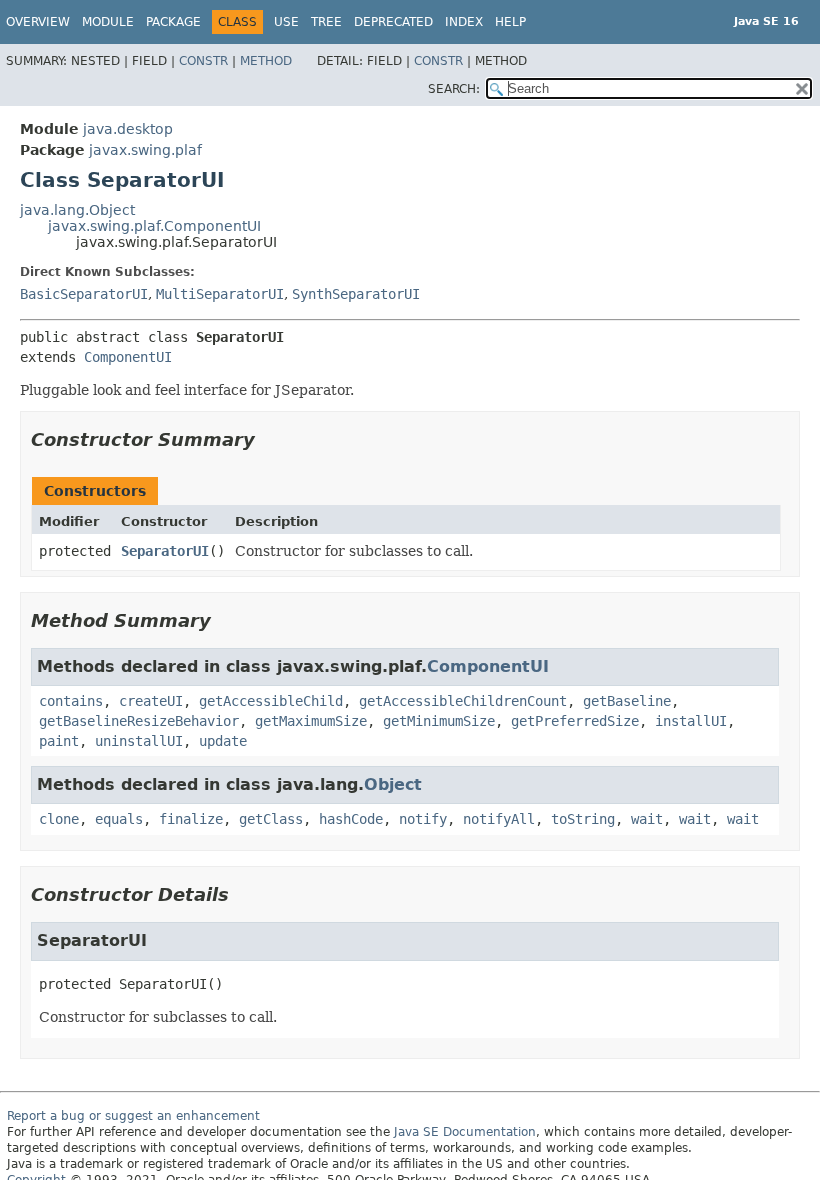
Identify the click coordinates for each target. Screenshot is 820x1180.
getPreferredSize (575, 721)
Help (510, 22)
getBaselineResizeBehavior (139, 721)
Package (173, 22)
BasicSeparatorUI (84, 294)
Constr (203, 61)
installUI (691, 721)
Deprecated (393, 22)
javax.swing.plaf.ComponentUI (154, 226)
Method (266, 61)
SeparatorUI (165, 551)
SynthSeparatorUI (356, 294)
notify (423, 819)
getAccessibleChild (271, 701)
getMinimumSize (439, 721)
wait (647, 819)
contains (71, 701)
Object (393, 784)
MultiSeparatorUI (220, 294)
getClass (271, 819)
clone (59, 819)
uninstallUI (139, 741)
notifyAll (499, 819)
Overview (38, 22)
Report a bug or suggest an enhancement (133, 1116)
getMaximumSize (311, 721)
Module (108, 22)
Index (464, 22)
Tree (326, 22)
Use (286, 22)
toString (583, 819)
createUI (151, 701)
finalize (191, 819)
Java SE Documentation (465, 1132)
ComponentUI (128, 357)
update (223, 741)
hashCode (351, 819)
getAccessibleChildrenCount (463, 701)
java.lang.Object (77, 210)
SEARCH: (454, 89)
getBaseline (627, 701)
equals (119, 819)
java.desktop (128, 129)
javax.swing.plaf (145, 150)
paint (59, 741)
